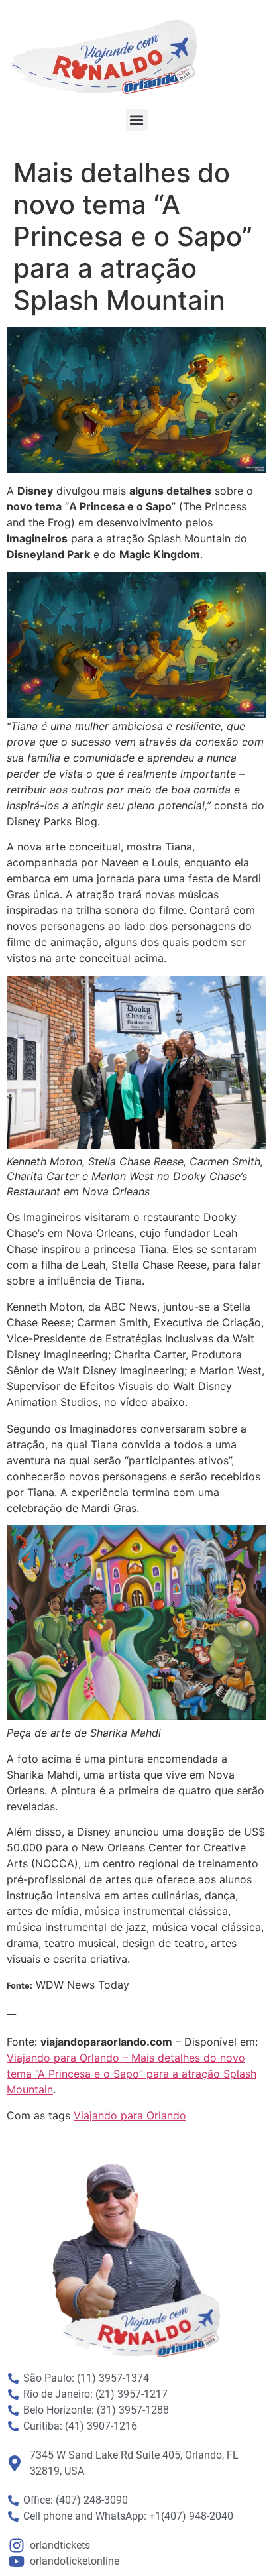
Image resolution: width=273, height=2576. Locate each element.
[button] (137, 120)
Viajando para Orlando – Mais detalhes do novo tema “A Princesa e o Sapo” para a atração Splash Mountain (132, 2074)
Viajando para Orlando (130, 2115)
